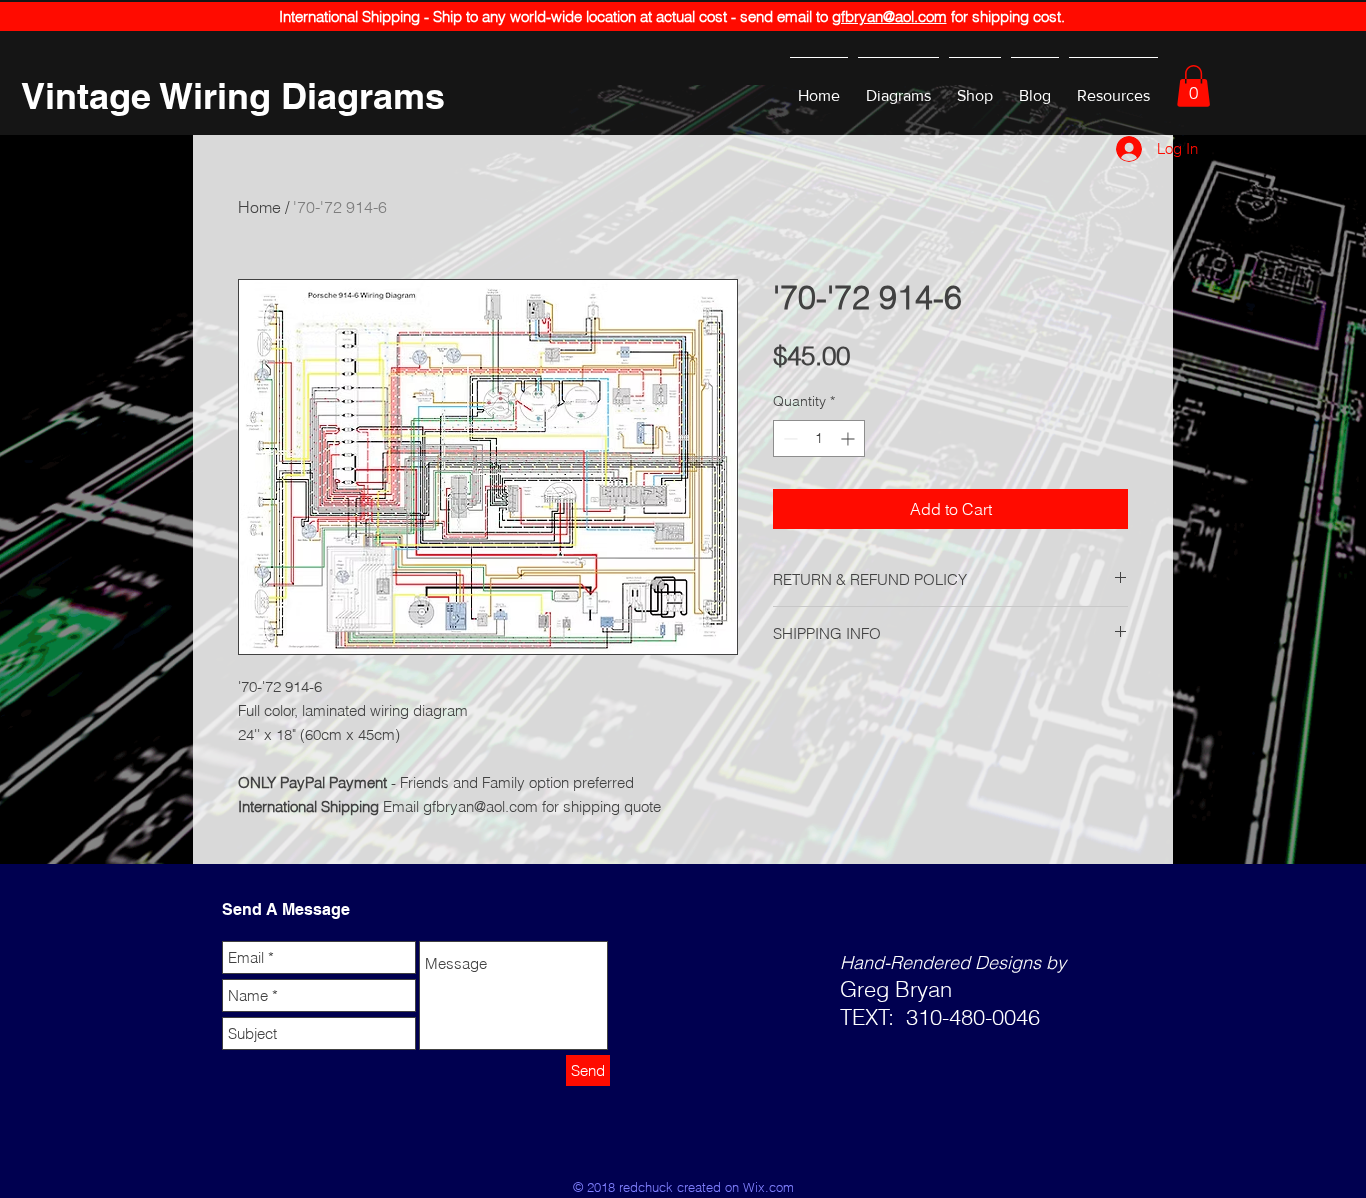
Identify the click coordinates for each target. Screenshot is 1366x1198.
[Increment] (849, 438)
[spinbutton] (819, 438)
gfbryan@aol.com (889, 16)
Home (259, 207)
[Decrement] (788, 438)
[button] (1193, 86)
